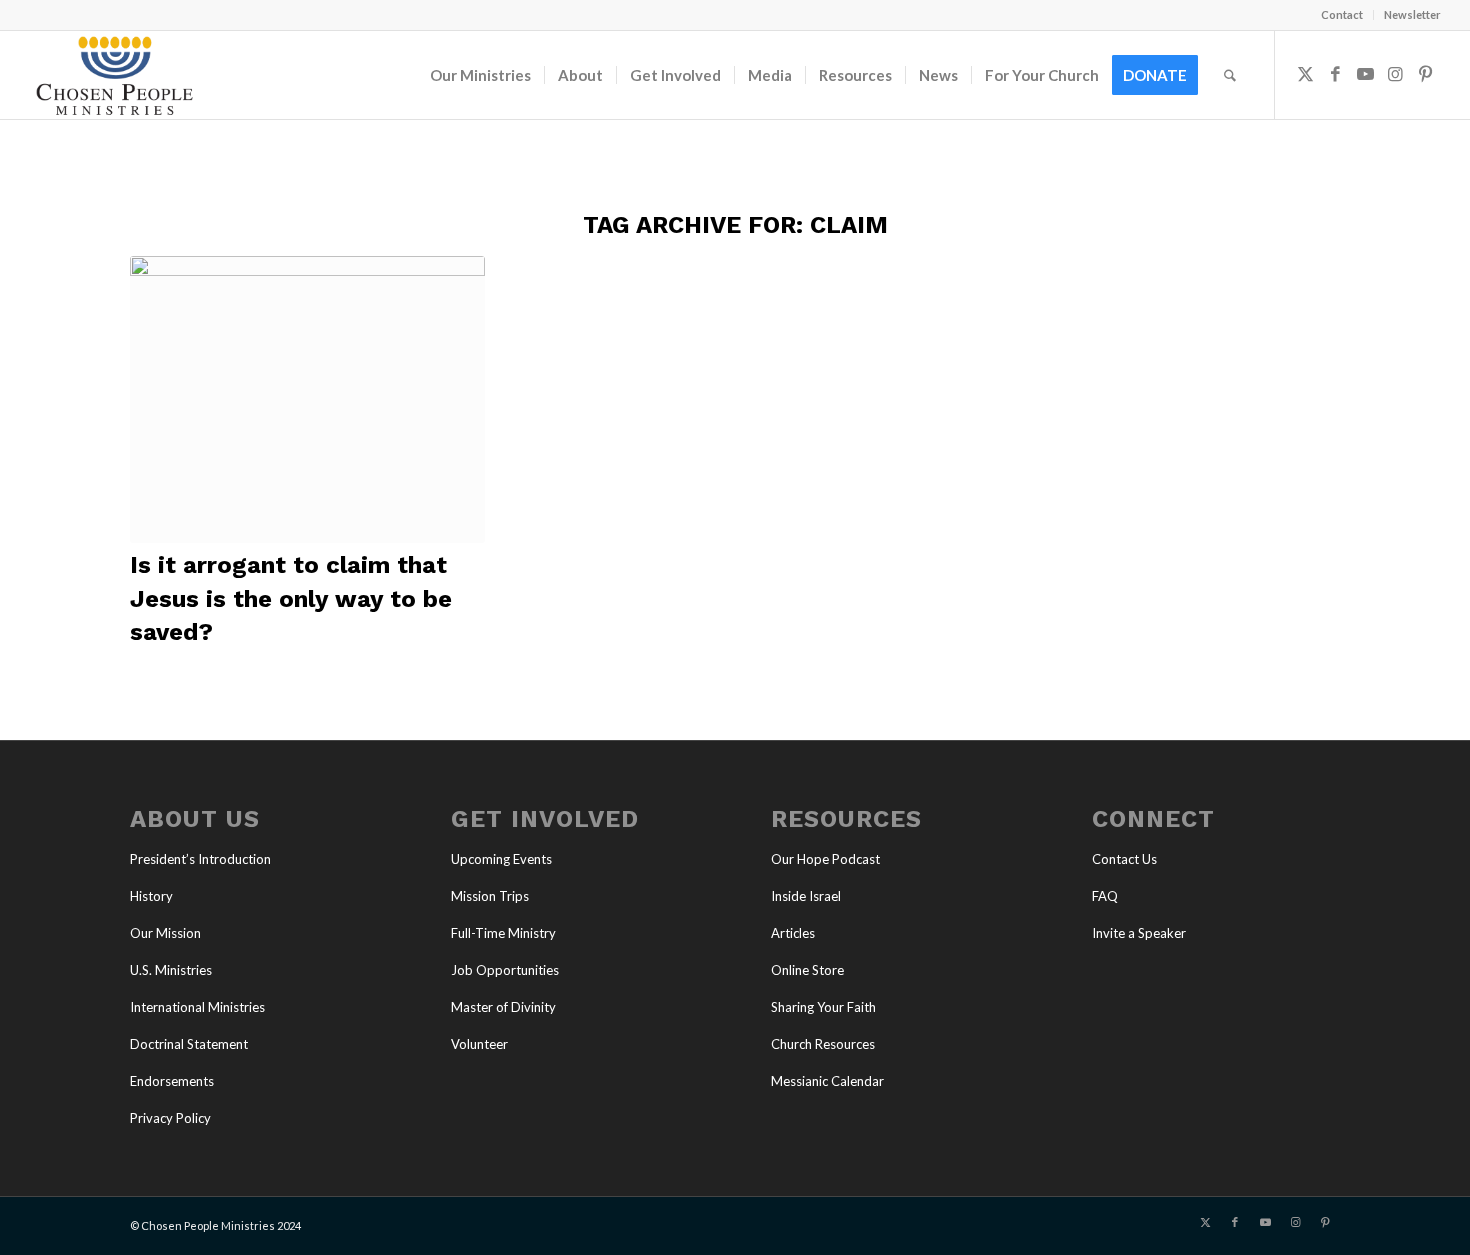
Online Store (807, 970)
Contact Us (1124, 859)
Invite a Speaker (1139, 933)
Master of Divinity (503, 1007)
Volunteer (479, 1044)
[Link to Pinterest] (1426, 74)
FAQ (1105, 896)
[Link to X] (1306, 74)
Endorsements (172, 1081)
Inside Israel (806, 896)
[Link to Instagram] (1396, 74)
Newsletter (1412, 14)
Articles (793, 933)
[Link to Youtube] (1366, 74)
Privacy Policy (170, 1118)
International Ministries (197, 1007)
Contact (1342, 14)
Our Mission (165, 933)
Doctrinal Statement (189, 1044)
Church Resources (823, 1044)
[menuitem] (1342, 15)
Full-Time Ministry (503, 933)
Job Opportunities (505, 970)
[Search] (1230, 75)
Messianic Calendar (827, 1081)
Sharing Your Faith (823, 1007)
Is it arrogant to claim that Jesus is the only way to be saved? (291, 598)
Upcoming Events (501, 859)
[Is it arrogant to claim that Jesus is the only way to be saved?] (307, 399)
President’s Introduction (200, 859)
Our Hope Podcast (825, 859)
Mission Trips (490, 896)
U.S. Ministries (171, 970)
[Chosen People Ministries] (114, 75)
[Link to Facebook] (1336, 74)
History (151, 896)
